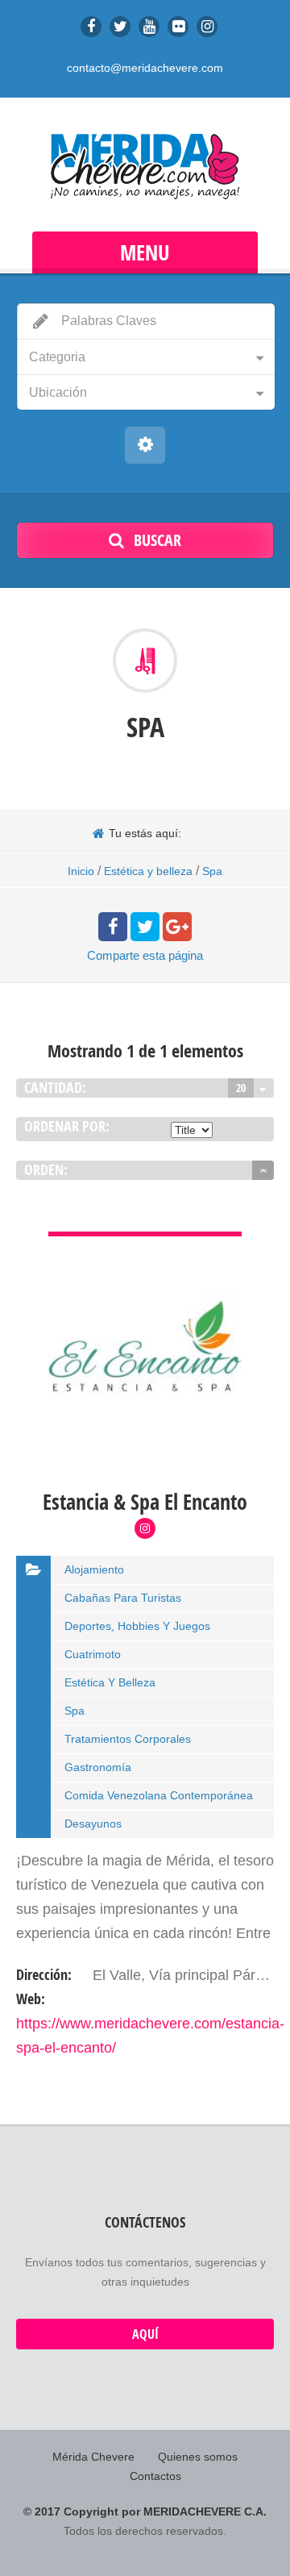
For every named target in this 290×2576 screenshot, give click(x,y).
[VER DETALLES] (145, 1244)
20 (241, 1088)
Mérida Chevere (93, 2457)
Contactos (155, 2476)
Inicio (81, 871)
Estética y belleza (148, 871)
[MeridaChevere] (145, 167)
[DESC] (263, 1170)
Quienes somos (198, 2457)
